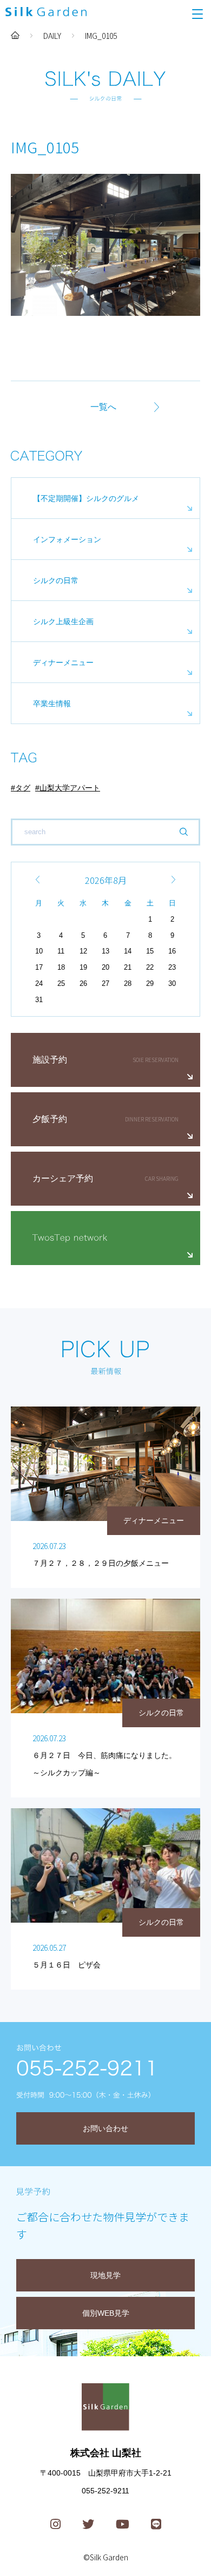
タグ (23, 788)
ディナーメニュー (63, 662)
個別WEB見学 (106, 2313)
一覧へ (103, 407)
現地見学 (105, 2275)
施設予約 (50, 1060)
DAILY (52, 36)
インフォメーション (67, 539)
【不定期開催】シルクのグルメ (86, 498)
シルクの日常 (56, 580)
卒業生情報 (52, 704)
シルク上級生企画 (63, 621)
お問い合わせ (105, 2128)
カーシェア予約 (63, 1178)
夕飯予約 (50, 1119)
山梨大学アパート (70, 788)
